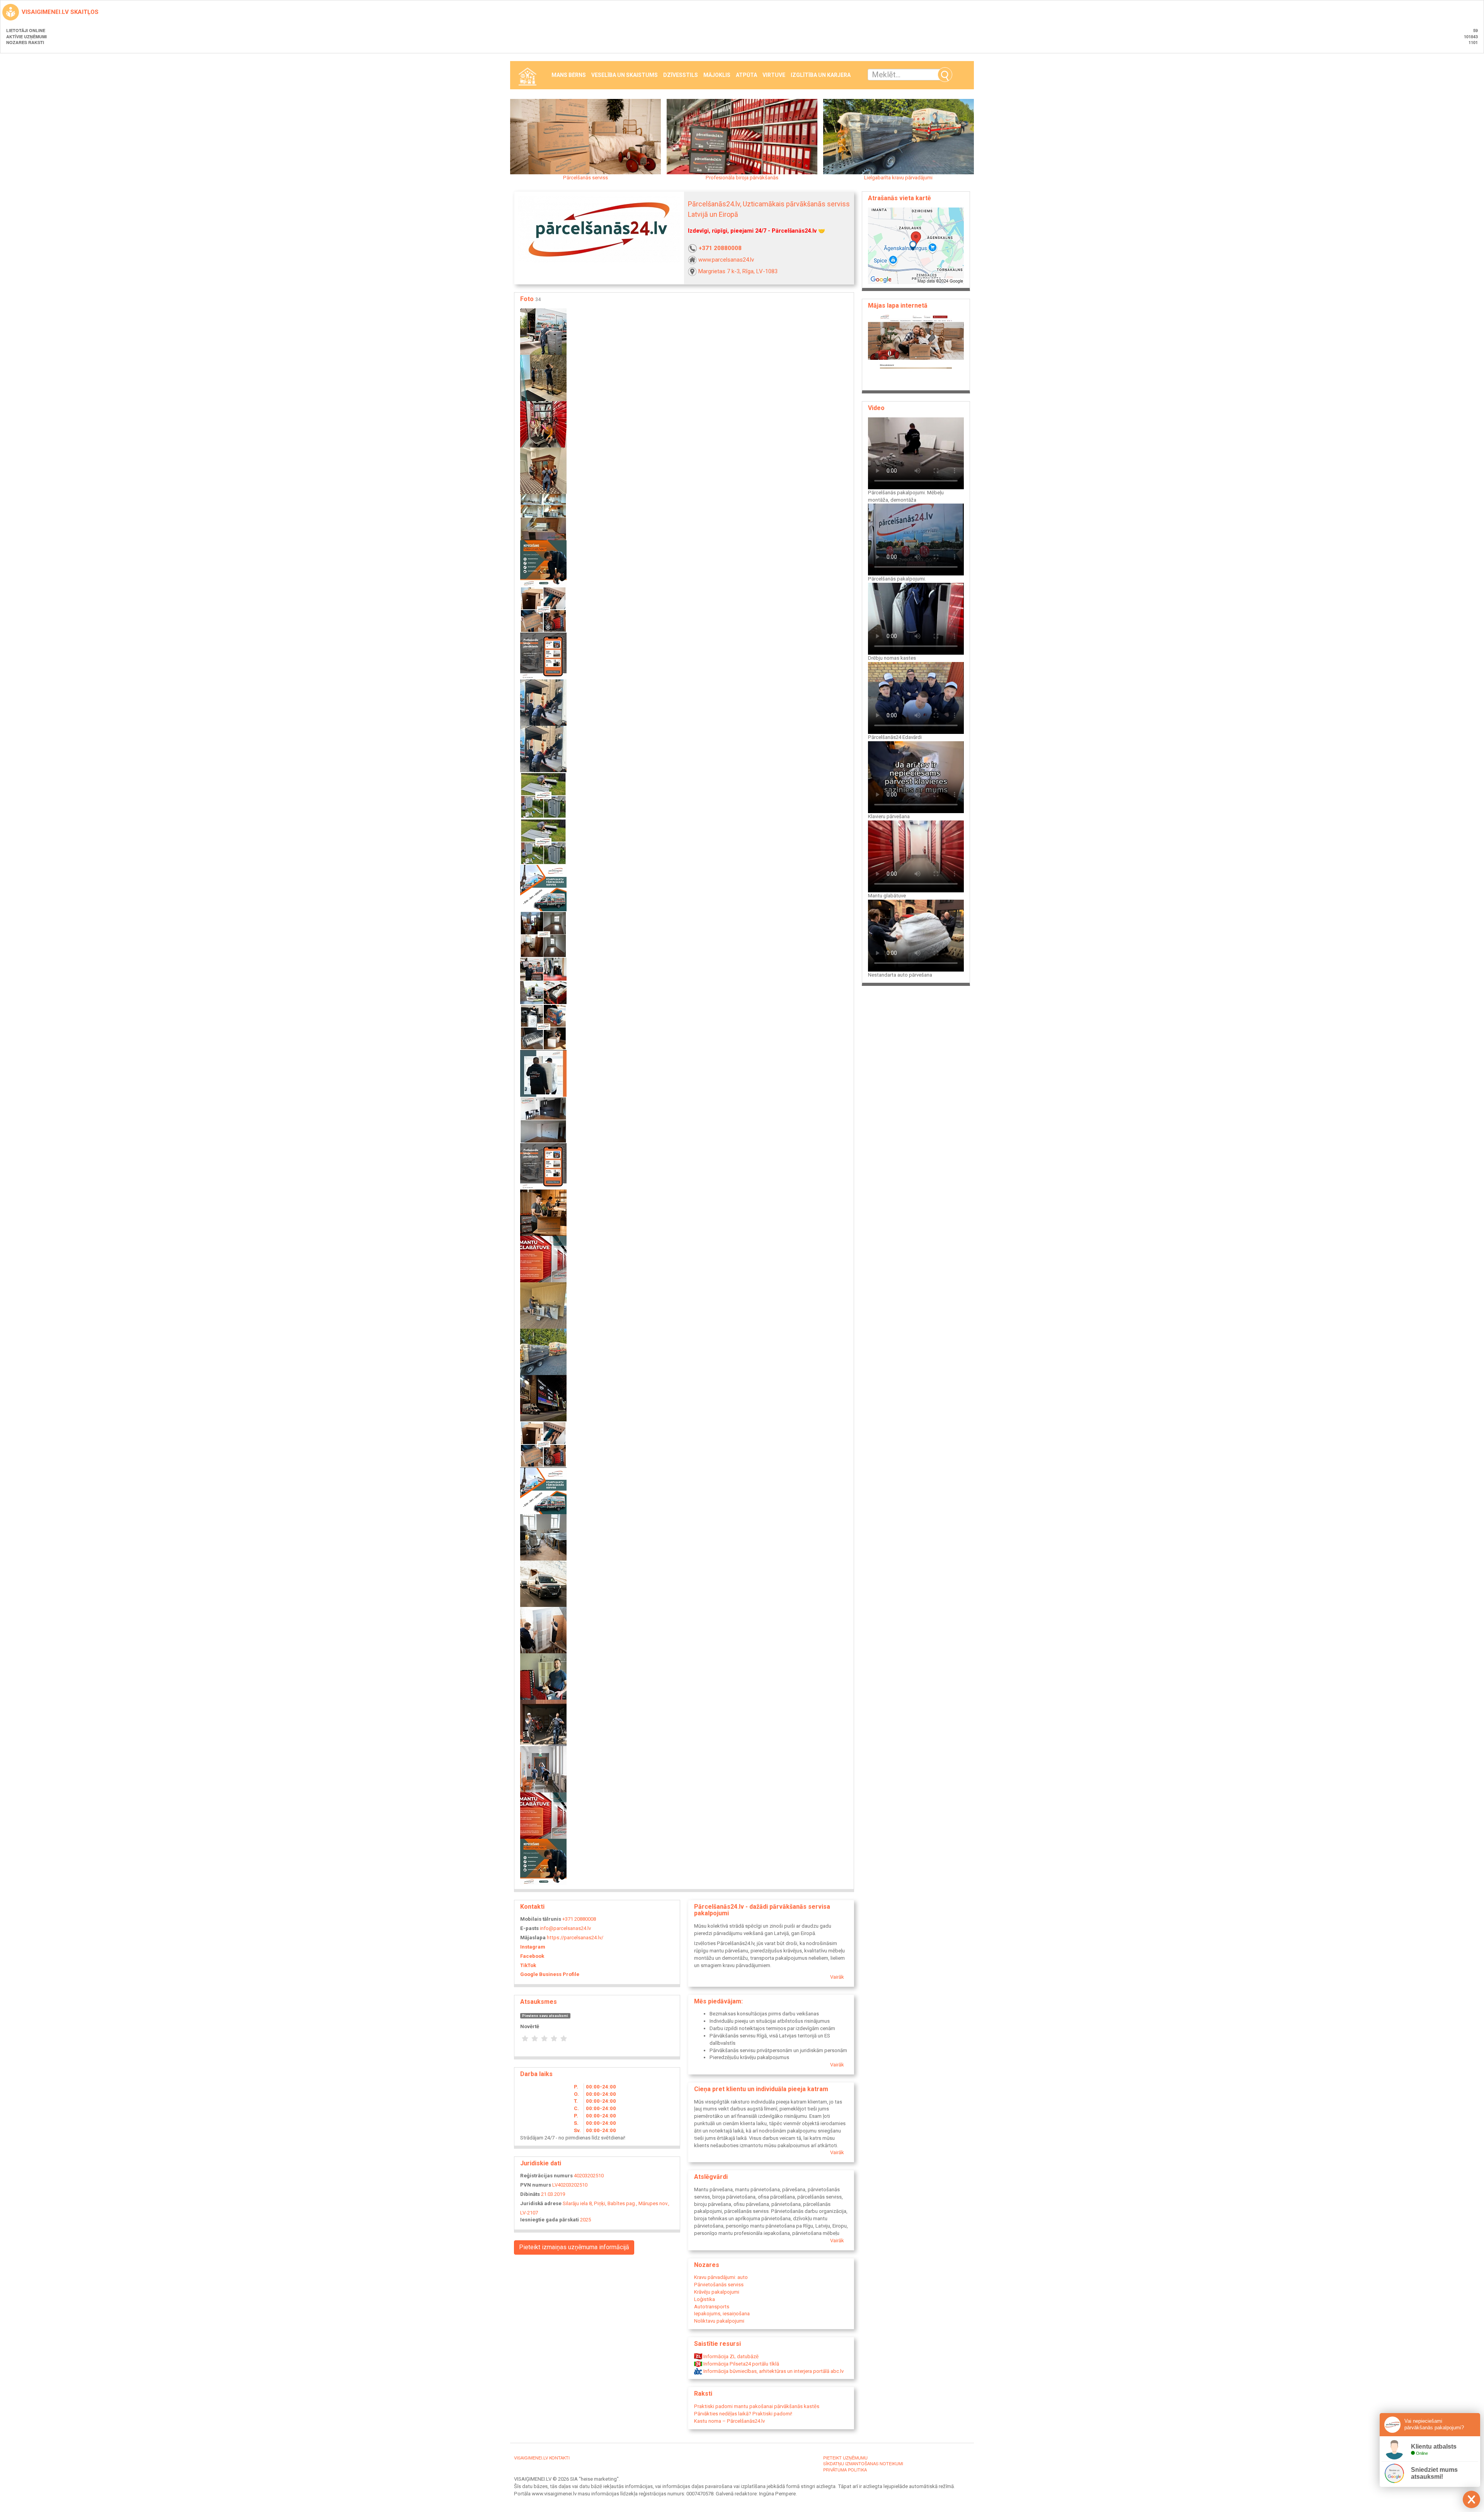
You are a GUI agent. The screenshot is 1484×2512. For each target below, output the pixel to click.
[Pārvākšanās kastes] (543, 331)
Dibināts (530, 2194)
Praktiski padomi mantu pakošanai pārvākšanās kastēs (757, 2406)
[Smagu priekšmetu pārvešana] (543, 1815)
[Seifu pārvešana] (543, 702)
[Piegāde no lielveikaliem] (543, 1166)
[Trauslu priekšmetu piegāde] (543, 377)
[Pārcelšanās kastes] (543, 1444)
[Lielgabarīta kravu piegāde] (543, 1351)
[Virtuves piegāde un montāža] (543, 1305)
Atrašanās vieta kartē (899, 198)
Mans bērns (569, 75)
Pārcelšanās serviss (585, 178)
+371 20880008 (720, 248)
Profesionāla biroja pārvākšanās (742, 178)
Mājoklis (717, 75)
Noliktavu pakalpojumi (719, 2321)
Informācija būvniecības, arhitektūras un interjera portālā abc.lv (773, 2371)
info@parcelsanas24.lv (565, 1928)
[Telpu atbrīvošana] (543, 934)
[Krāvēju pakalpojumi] (543, 1073)
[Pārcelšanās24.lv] (543, 1583)
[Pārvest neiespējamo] (543, 748)
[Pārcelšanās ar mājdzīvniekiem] (543, 1676)
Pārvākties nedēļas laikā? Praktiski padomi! (743, 2414)
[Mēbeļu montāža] (543, 1490)
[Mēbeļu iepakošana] (543, 1537)
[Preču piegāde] (543, 1398)
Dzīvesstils (681, 75)
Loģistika (705, 2299)
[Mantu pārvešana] (543, 1722)
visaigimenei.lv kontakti (542, 2458)
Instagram (533, 1947)
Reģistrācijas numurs (546, 2176)
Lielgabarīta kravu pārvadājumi (898, 178)
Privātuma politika (845, 2469)
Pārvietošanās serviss (719, 2285)
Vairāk (837, 1977)
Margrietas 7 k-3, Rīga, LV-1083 (738, 271)
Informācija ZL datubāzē (730, 2356)
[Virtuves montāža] (543, 517)
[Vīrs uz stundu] (543, 563)
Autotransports (712, 2307)
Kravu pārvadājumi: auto (721, 2277)
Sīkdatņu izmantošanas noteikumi (863, 2463)
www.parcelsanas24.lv (726, 260)
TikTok (528, 1965)
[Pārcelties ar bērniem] (543, 424)
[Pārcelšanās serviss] (543, 841)
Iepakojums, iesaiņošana (722, 2314)
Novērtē (530, 2026)
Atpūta (746, 75)
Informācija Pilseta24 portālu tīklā (741, 2364)
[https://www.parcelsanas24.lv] (916, 350)
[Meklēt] (945, 75)
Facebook (532, 1956)
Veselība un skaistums (625, 75)
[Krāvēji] (543, 1630)
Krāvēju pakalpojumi (717, 2292)
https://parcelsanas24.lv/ (575, 1938)
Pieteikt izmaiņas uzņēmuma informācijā (574, 2247)
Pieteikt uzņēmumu (845, 2458)
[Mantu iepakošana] (543, 1027)
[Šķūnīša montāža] (543, 795)
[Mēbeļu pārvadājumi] (543, 470)
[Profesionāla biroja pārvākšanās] (543, 656)
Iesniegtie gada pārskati (550, 2220)
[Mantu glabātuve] (543, 1259)
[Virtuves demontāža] (543, 1119)
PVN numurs (536, 2185)
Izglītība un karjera (821, 75)
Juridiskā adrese (541, 2203)
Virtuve (774, 75)
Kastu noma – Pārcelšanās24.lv (729, 2421)
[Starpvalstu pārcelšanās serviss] (543, 888)
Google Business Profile (550, 1974)
